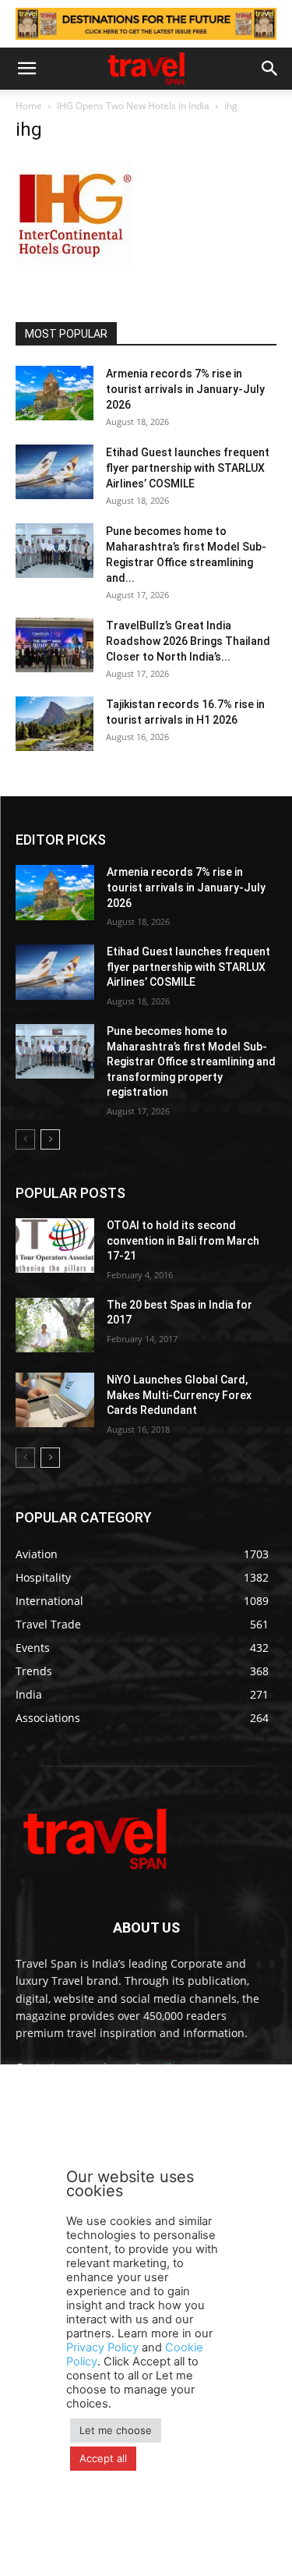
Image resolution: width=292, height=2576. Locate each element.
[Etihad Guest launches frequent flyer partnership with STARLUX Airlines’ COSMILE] (55, 472)
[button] (26, 69)
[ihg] (74, 269)
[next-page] (50, 1139)
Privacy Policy (102, 2347)
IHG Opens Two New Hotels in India (133, 106)
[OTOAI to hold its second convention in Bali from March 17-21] (55, 1245)
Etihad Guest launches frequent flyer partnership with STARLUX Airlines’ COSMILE (188, 468)
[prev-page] (25, 1139)
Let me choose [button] (116, 2430)
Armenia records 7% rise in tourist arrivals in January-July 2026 (185, 389)
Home (29, 106)
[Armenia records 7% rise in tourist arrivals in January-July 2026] (55, 393)
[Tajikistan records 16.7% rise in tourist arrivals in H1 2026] (55, 724)
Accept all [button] (103, 2458)
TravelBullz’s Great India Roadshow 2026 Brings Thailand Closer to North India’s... (188, 641)
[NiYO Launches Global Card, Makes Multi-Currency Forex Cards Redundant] (55, 1400)
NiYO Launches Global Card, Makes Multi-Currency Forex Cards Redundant (179, 1395)
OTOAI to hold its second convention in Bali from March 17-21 (183, 1240)
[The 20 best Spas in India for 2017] (55, 1325)
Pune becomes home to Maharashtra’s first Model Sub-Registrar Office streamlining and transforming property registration (191, 1061)
